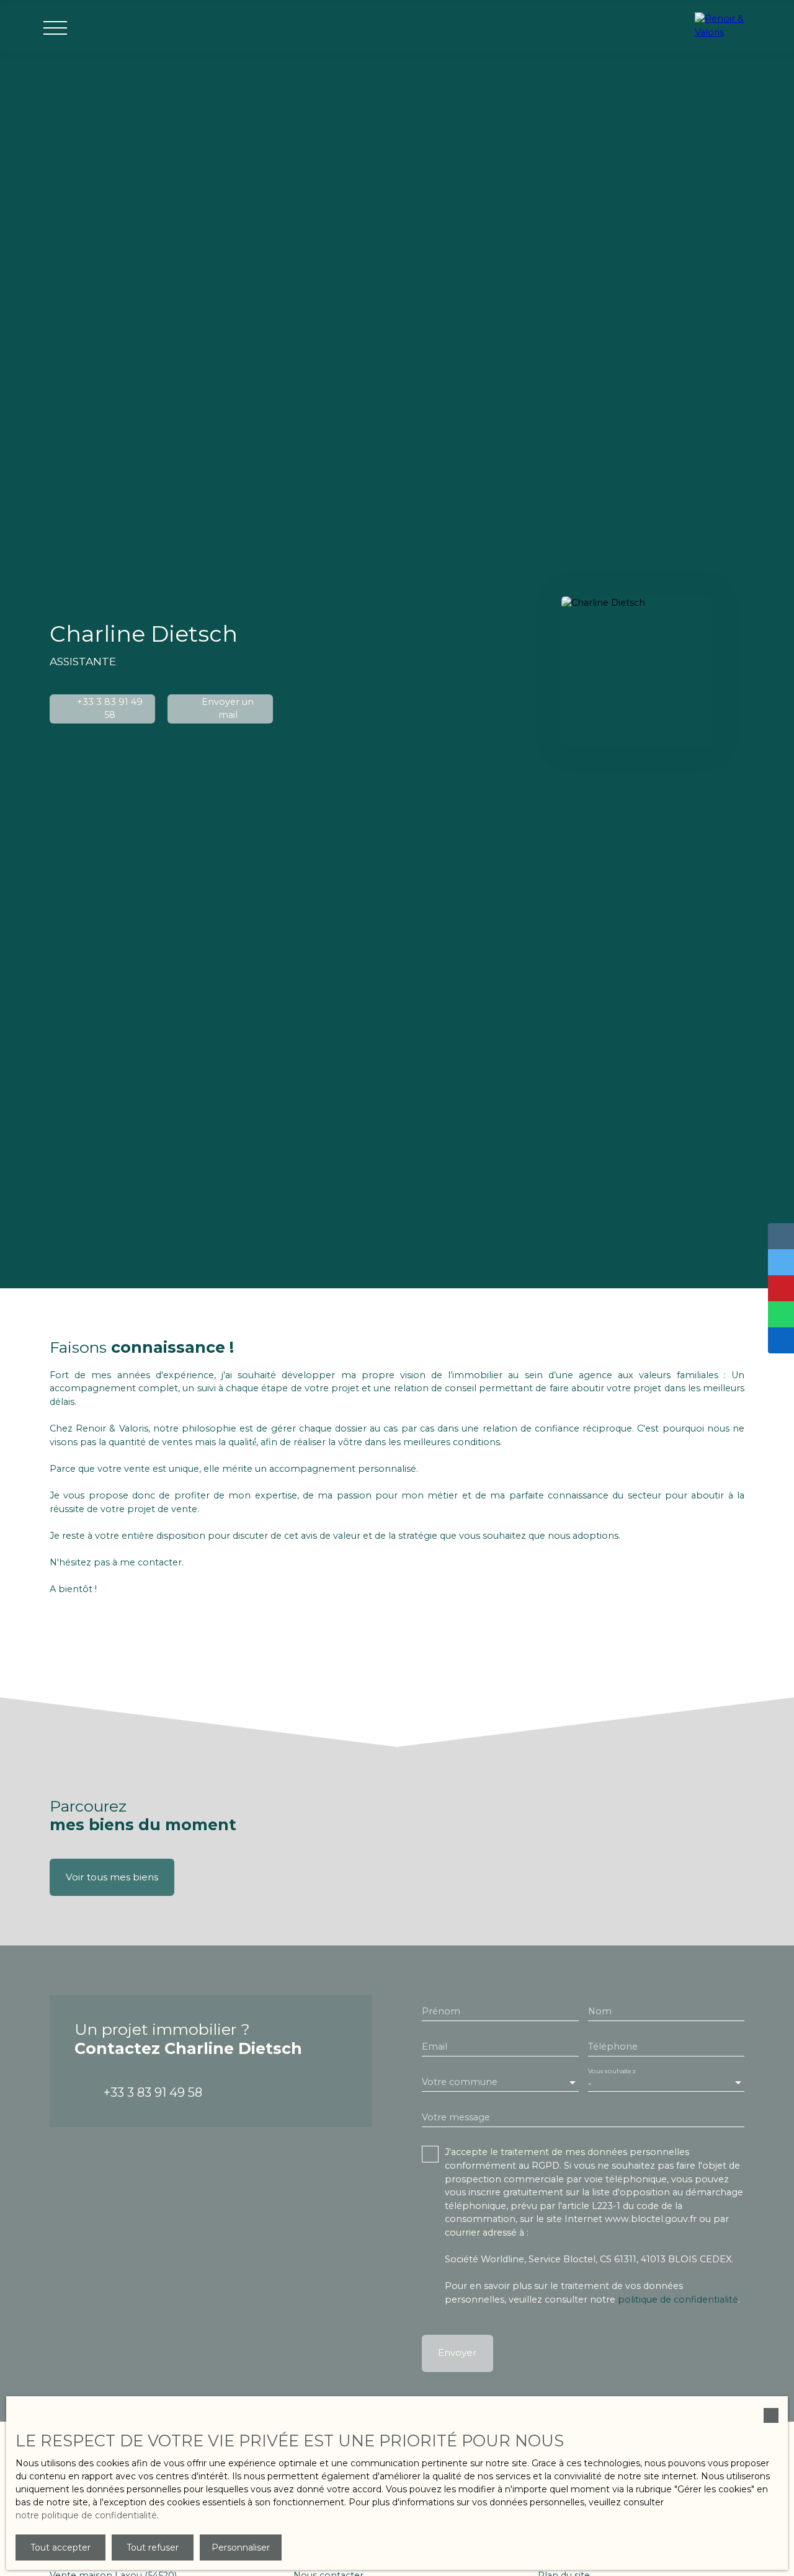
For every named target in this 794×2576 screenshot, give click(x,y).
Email (435, 2047)
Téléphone (613, 2047)
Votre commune (460, 2082)
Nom (600, 2011)
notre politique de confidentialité (86, 2515)
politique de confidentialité (678, 2299)
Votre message (456, 2117)
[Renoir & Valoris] (726, 28)
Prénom (441, 2011)
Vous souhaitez (612, 2072)
